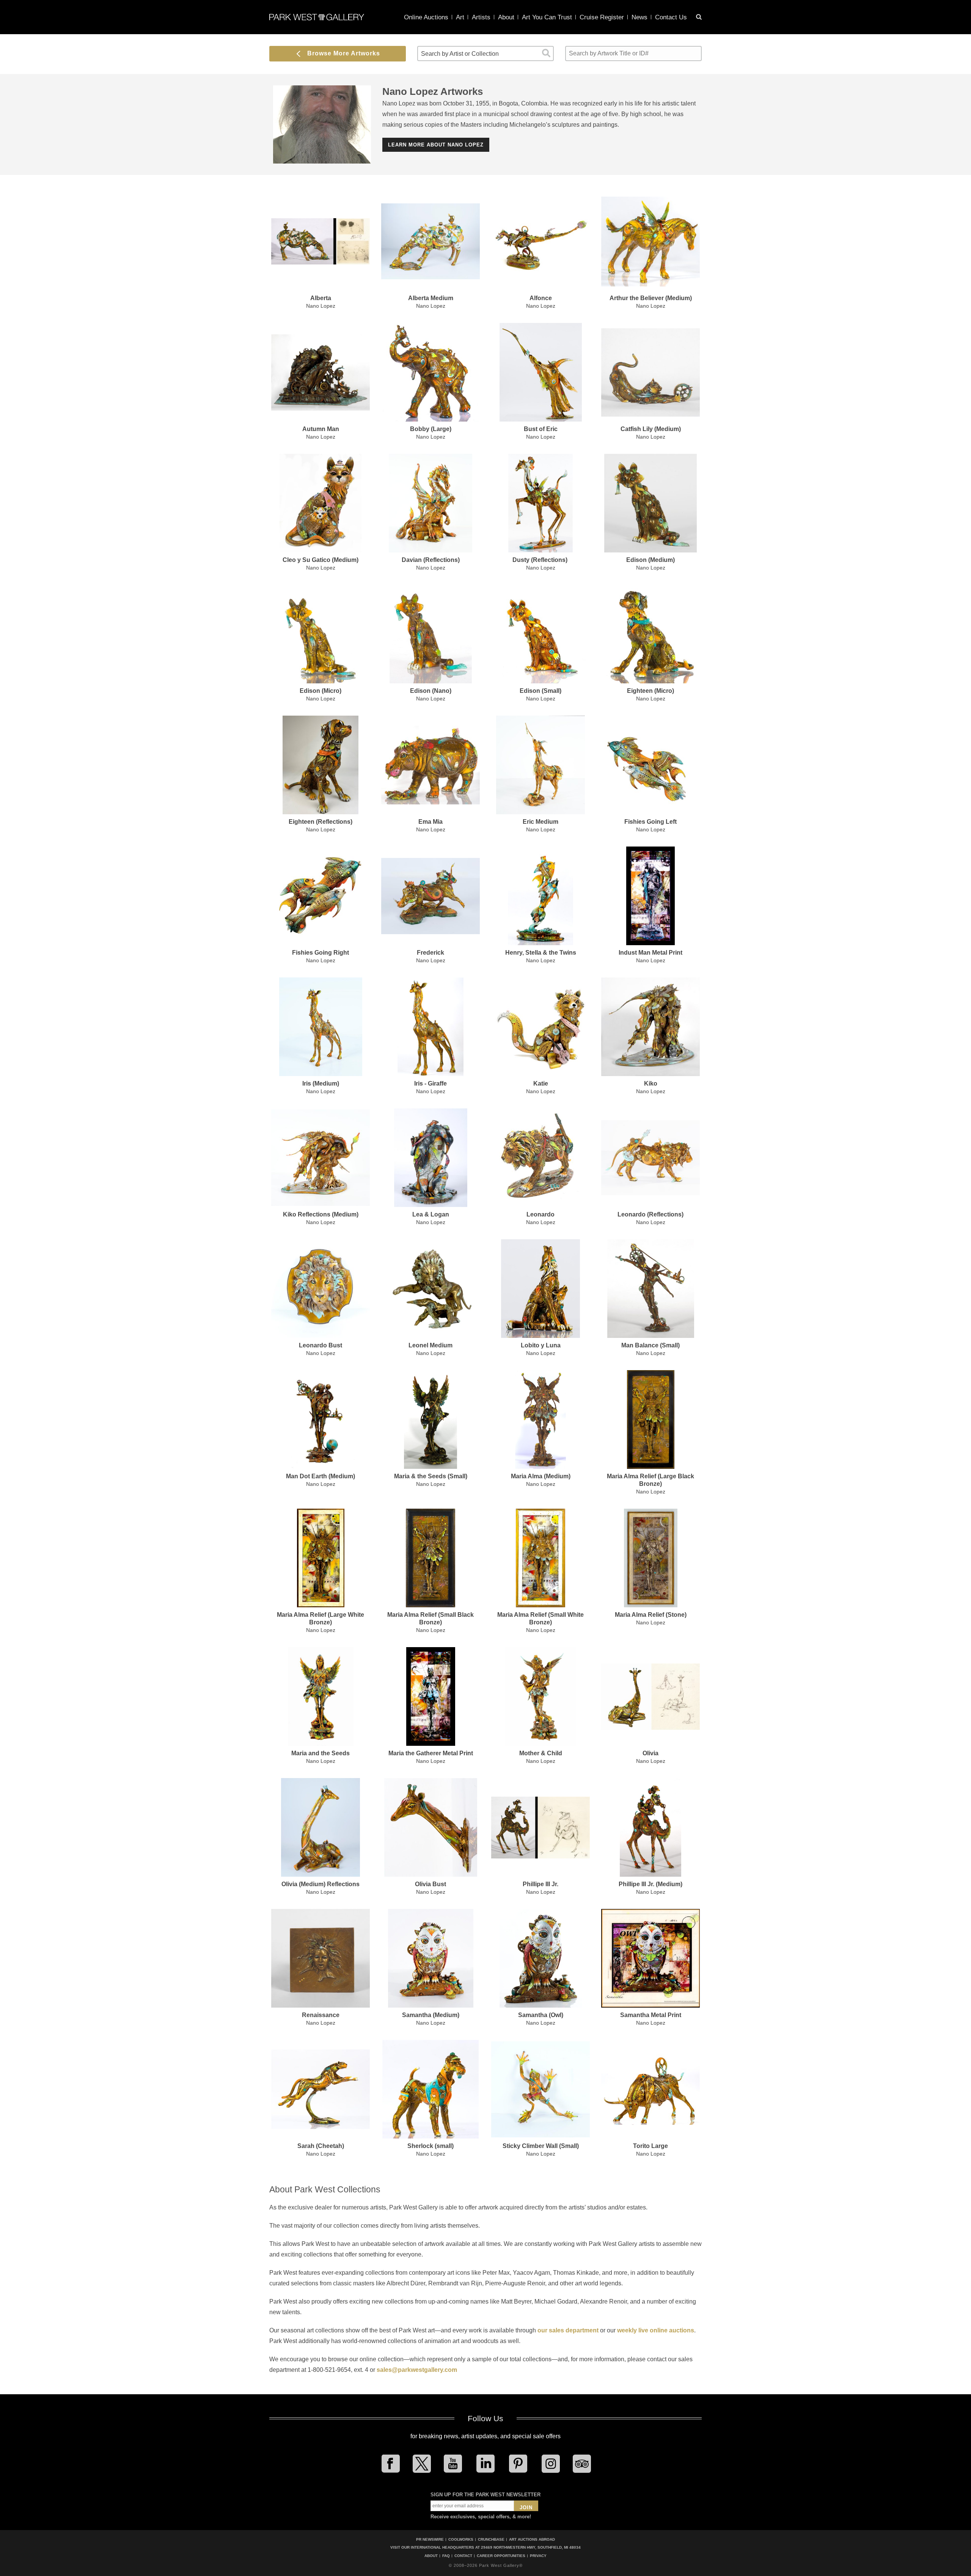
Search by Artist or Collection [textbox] (460, 54)
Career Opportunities (501, 2556)
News (639, 17)
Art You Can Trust (547, 17)
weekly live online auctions (656, 2330)
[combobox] (485, 54)
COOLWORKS (461, 2539)
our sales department (568, 2330)
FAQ (446, 2556)
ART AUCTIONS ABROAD (532, 2539)
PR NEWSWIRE (430, 2539)
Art (460, 17)
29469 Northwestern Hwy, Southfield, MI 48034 (531, 2547)
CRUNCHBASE (491, 2539)
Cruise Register (602, 17)
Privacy (538, 2556)
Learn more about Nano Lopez (436, 145)
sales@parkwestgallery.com (417, 2370)
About (506, 17)
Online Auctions (426, 17)
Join (526, 2508)
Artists (481, 17)
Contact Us (671, 17)
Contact (463, 2556)
